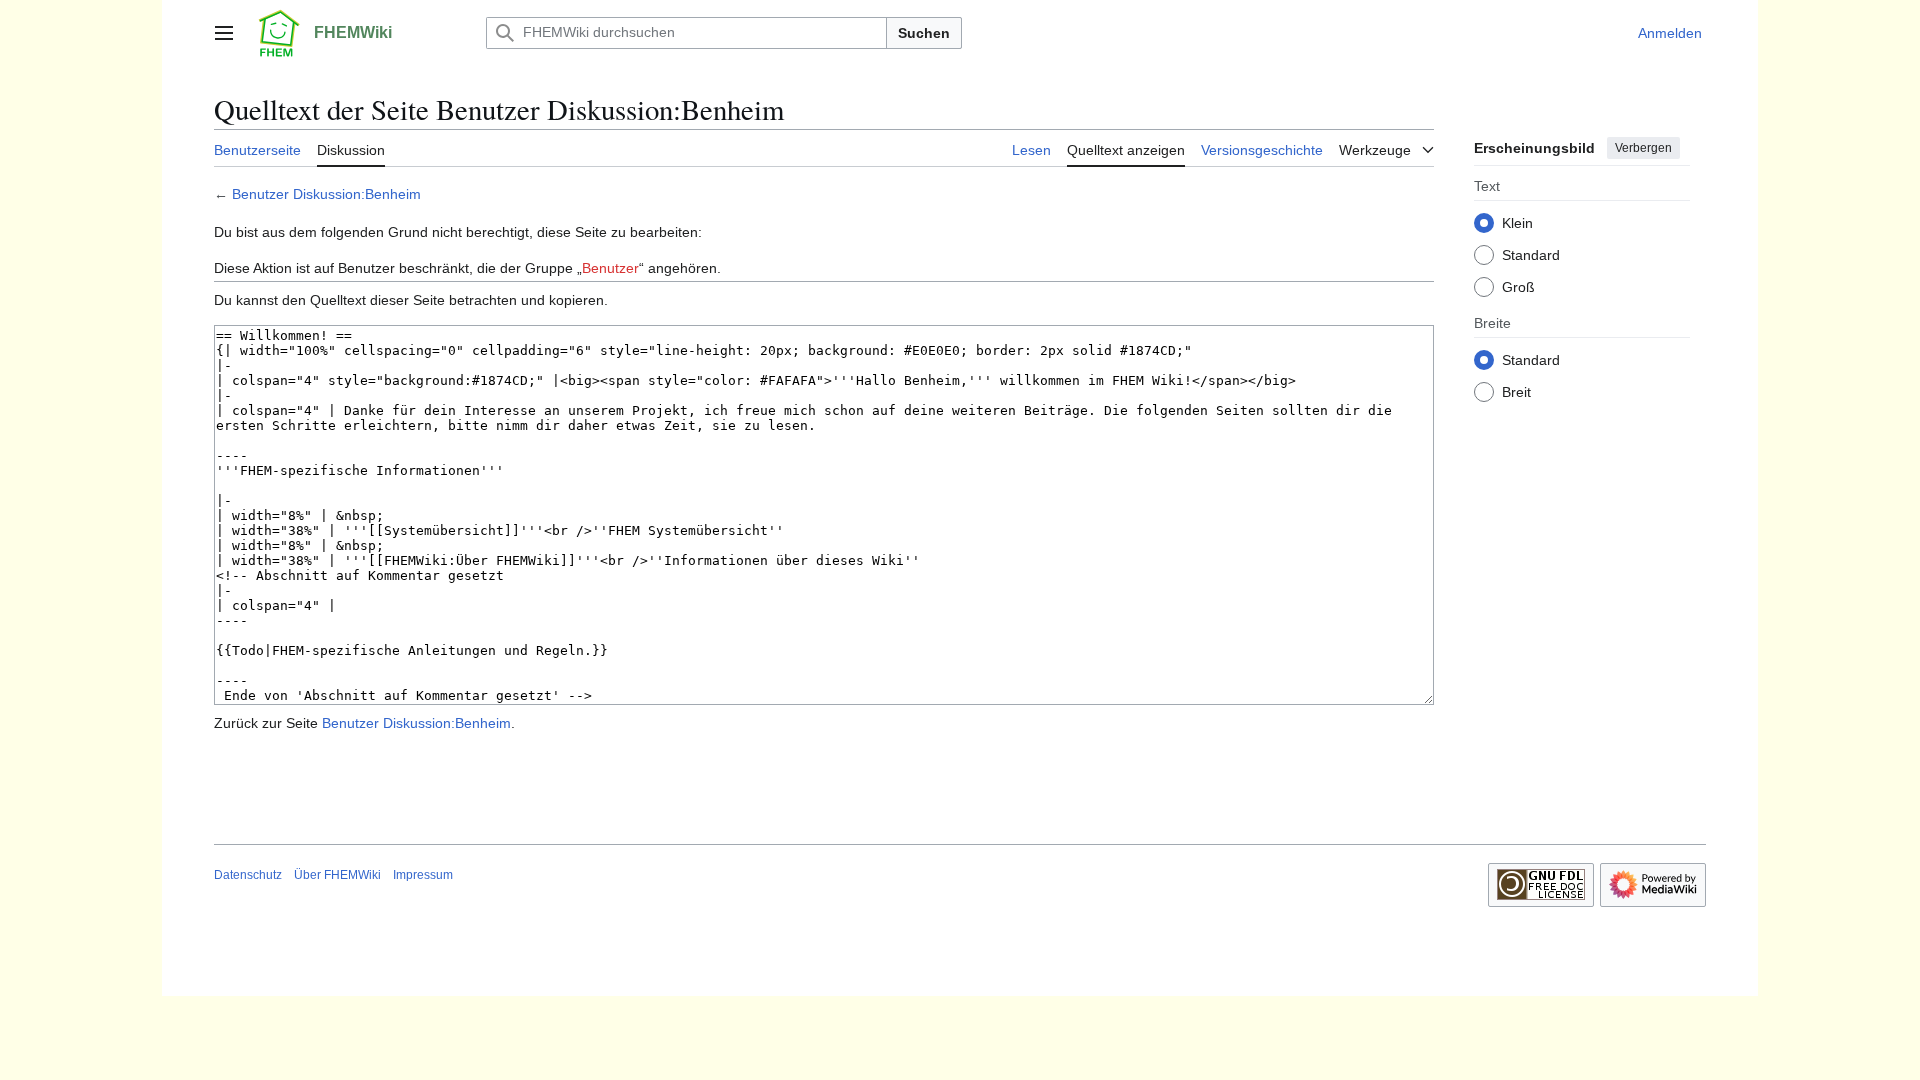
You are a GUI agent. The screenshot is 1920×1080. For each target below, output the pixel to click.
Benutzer (610, 268)
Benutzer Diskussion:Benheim (326, 194)
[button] (224, 33)
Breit (1516, 392)
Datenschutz (248, 875)
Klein (1517, 223)
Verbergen (1643, 148)
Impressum (423, 875)
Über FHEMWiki (337, 875)
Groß (1518, 287)
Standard (1531, 255)
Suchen (924, 33)
